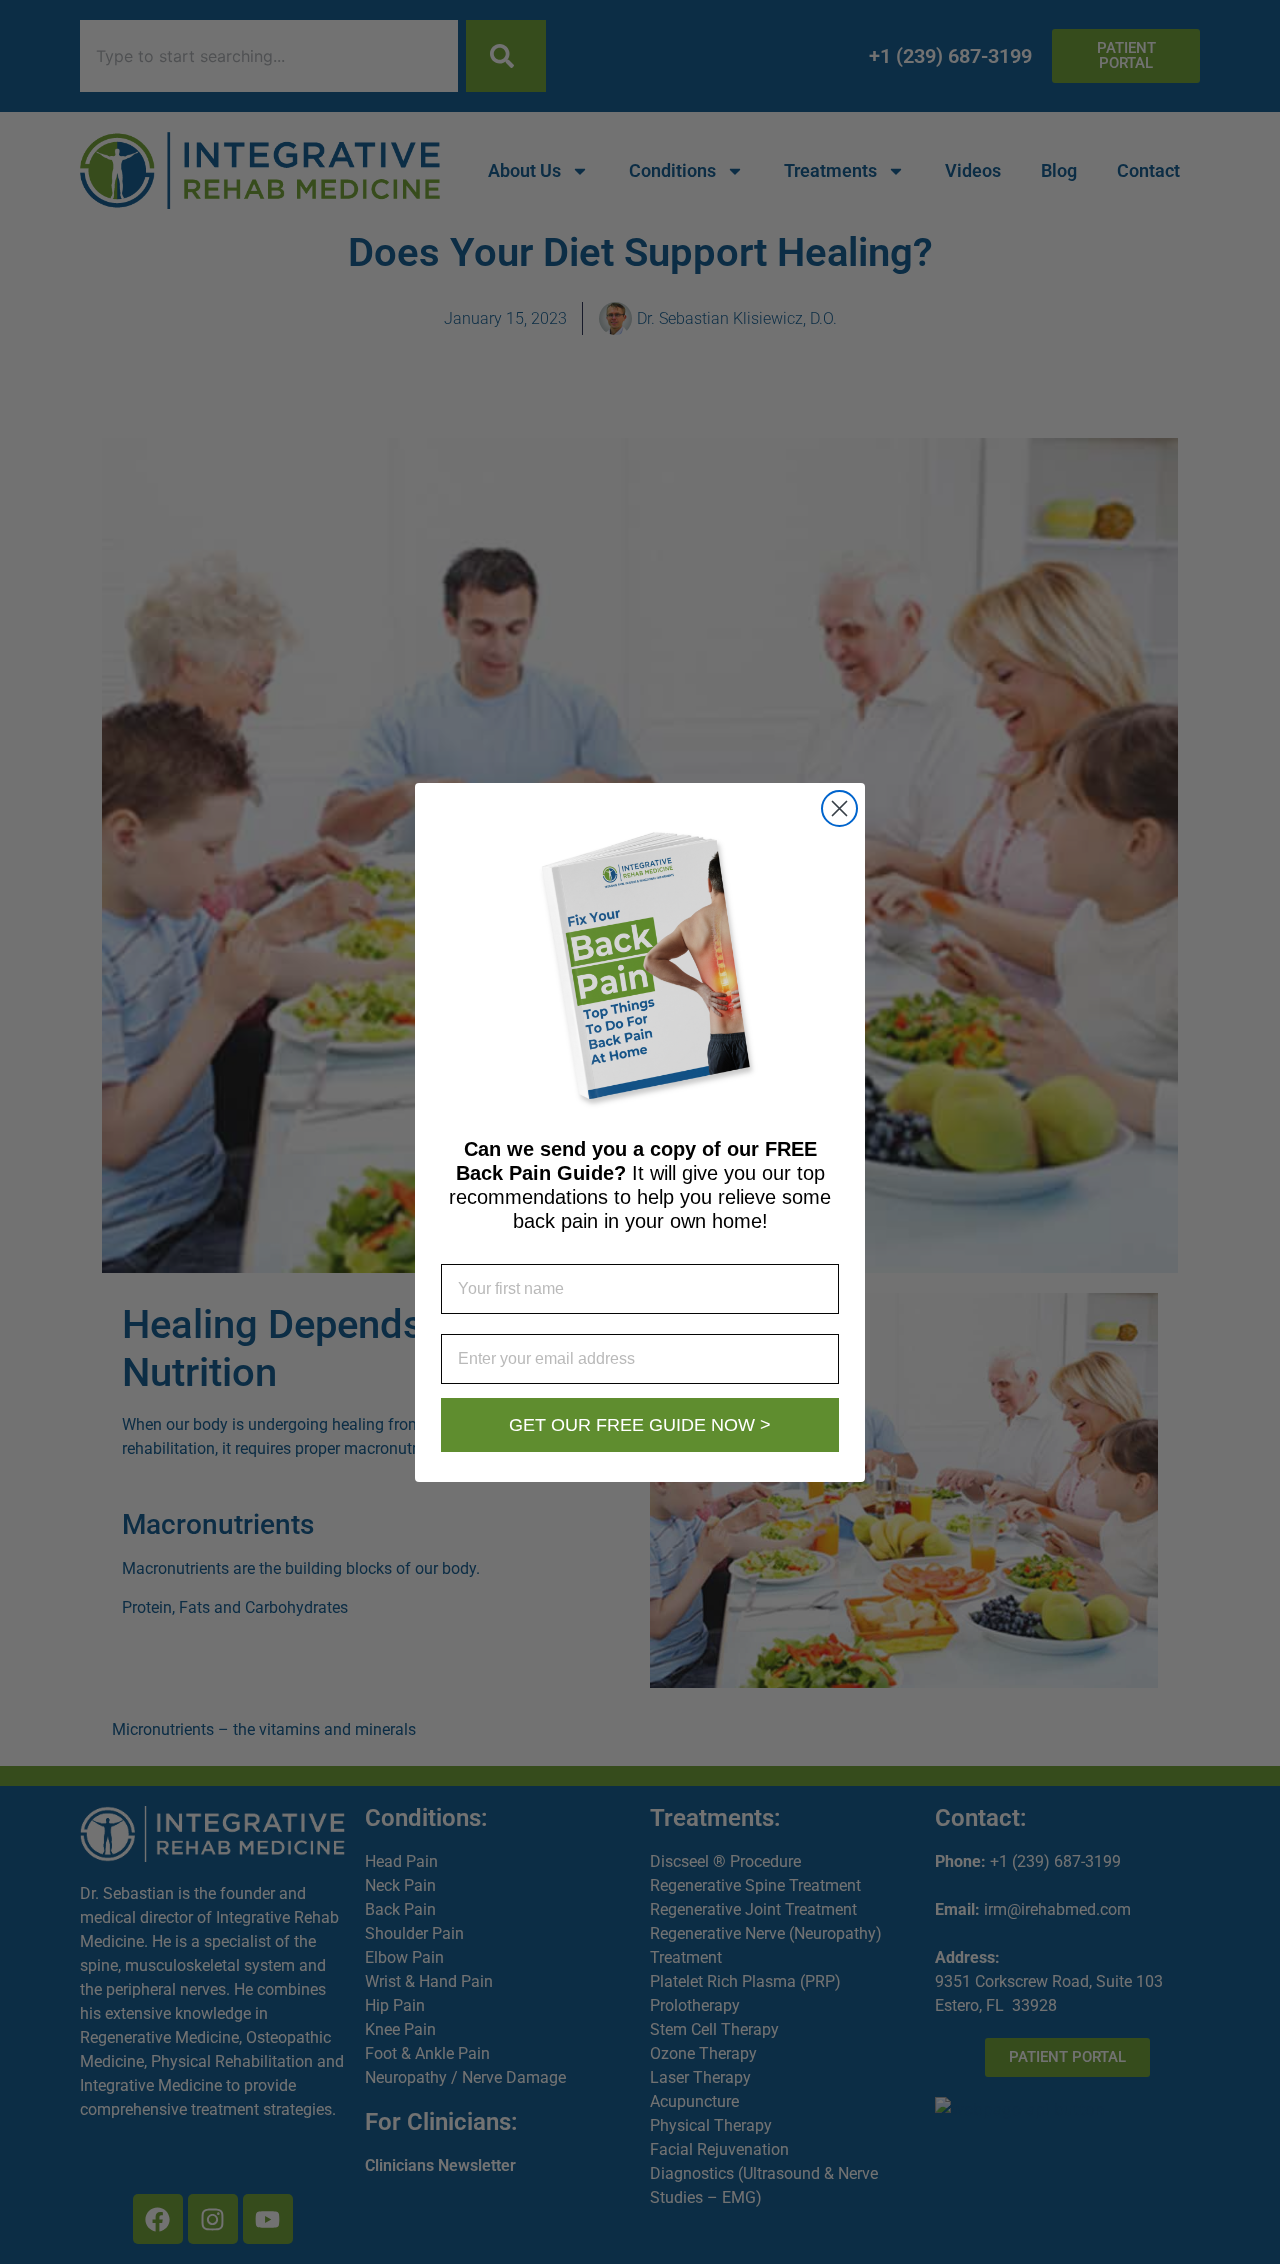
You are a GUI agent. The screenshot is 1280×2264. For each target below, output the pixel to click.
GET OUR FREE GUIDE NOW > (640, 1425)
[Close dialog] (839, 808)
